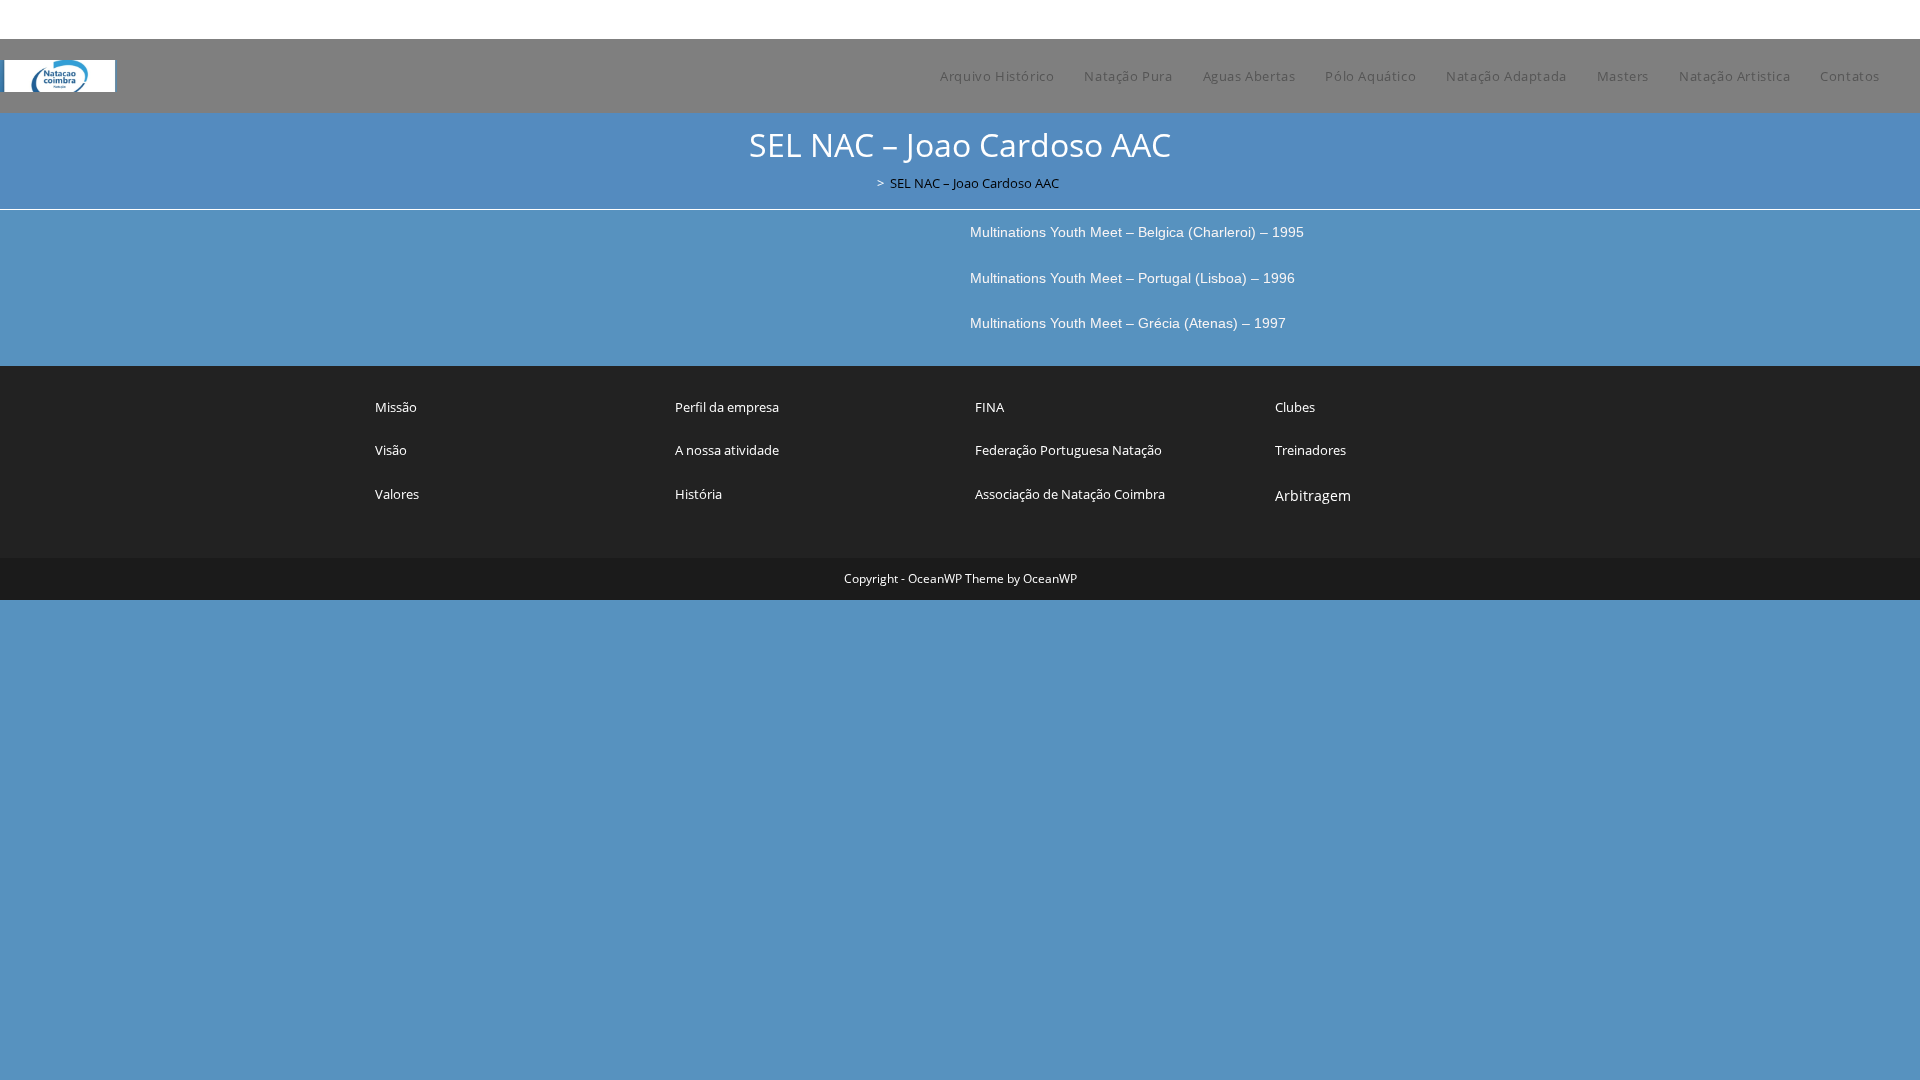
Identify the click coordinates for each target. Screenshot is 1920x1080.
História (698, 494)
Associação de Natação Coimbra (1070, 494)
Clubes (1295, 407)
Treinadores (1310, 450)
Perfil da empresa (727, 407)
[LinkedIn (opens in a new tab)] (1531, 19)
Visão (391, 450)
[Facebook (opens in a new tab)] (1485, 19)
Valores (397, 494)
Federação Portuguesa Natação (1068, 450)
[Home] (866, 183)
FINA (989, 407)
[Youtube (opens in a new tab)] (1551, 19)
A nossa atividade (727, 450)
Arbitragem (1313, 495)
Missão (396, 407)
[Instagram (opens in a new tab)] (1508, 19)
